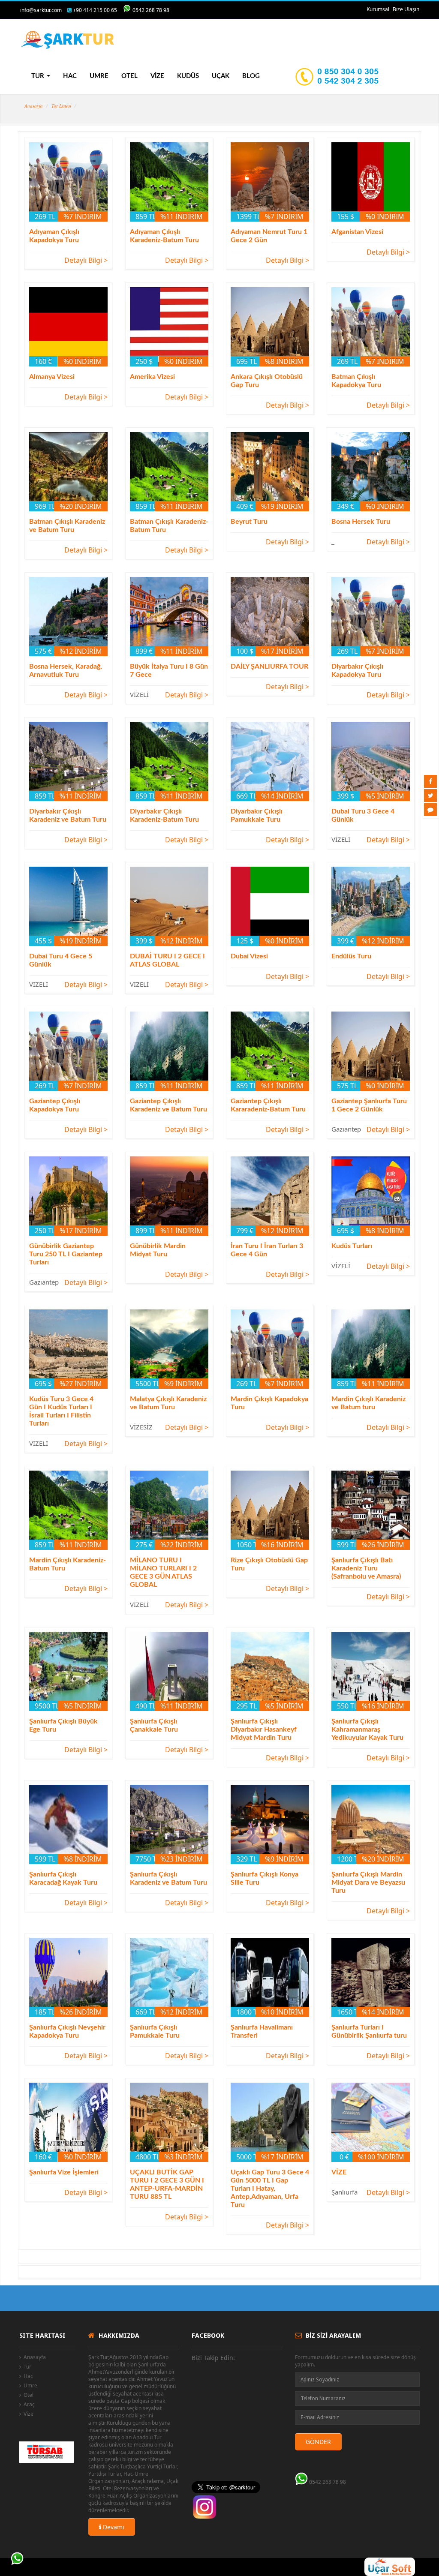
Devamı (113, 2527)
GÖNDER (318, 2442)
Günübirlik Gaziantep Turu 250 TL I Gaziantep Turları (66, 1254)
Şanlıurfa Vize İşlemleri (64, 2172)
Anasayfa (34, 106)
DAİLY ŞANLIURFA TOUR (269, 667)
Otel (29, 2395)
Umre (30, 2385)
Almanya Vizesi (52, 377)
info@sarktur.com (41, 10)
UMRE (99, 76)
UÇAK (221, 76)
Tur (27, 2367)
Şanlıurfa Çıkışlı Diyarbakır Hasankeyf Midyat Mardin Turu (264, 1729)
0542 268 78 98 (151, 10)
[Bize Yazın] (17, 2559)
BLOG (251, 76)
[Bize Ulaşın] (430, 810)
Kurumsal (378, 9)
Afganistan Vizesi (357, 232)
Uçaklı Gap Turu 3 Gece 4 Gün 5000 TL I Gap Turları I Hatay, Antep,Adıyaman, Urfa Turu (270, 2189)
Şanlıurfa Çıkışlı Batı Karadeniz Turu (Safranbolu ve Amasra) (366, 1568)
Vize (29, 2414)
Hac (28, 2376)
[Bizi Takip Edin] (430, 781)
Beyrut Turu (249, 522)
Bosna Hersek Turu (361, 522)
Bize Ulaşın (406, 9)
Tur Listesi (61, 106)
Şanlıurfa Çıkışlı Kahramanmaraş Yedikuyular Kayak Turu (367, 1729)
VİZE (157, 76)
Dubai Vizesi (249, 956)
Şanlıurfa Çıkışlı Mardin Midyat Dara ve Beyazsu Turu (368, 1882)
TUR (39, 76)
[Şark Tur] (68, 40)
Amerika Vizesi (152, 377)
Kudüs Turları (352, 1246)
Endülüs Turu (351, 956)
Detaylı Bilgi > (86, 260)
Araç (29, 2404)
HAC (70, 76)
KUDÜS (188, 76)
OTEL (129, 76)
